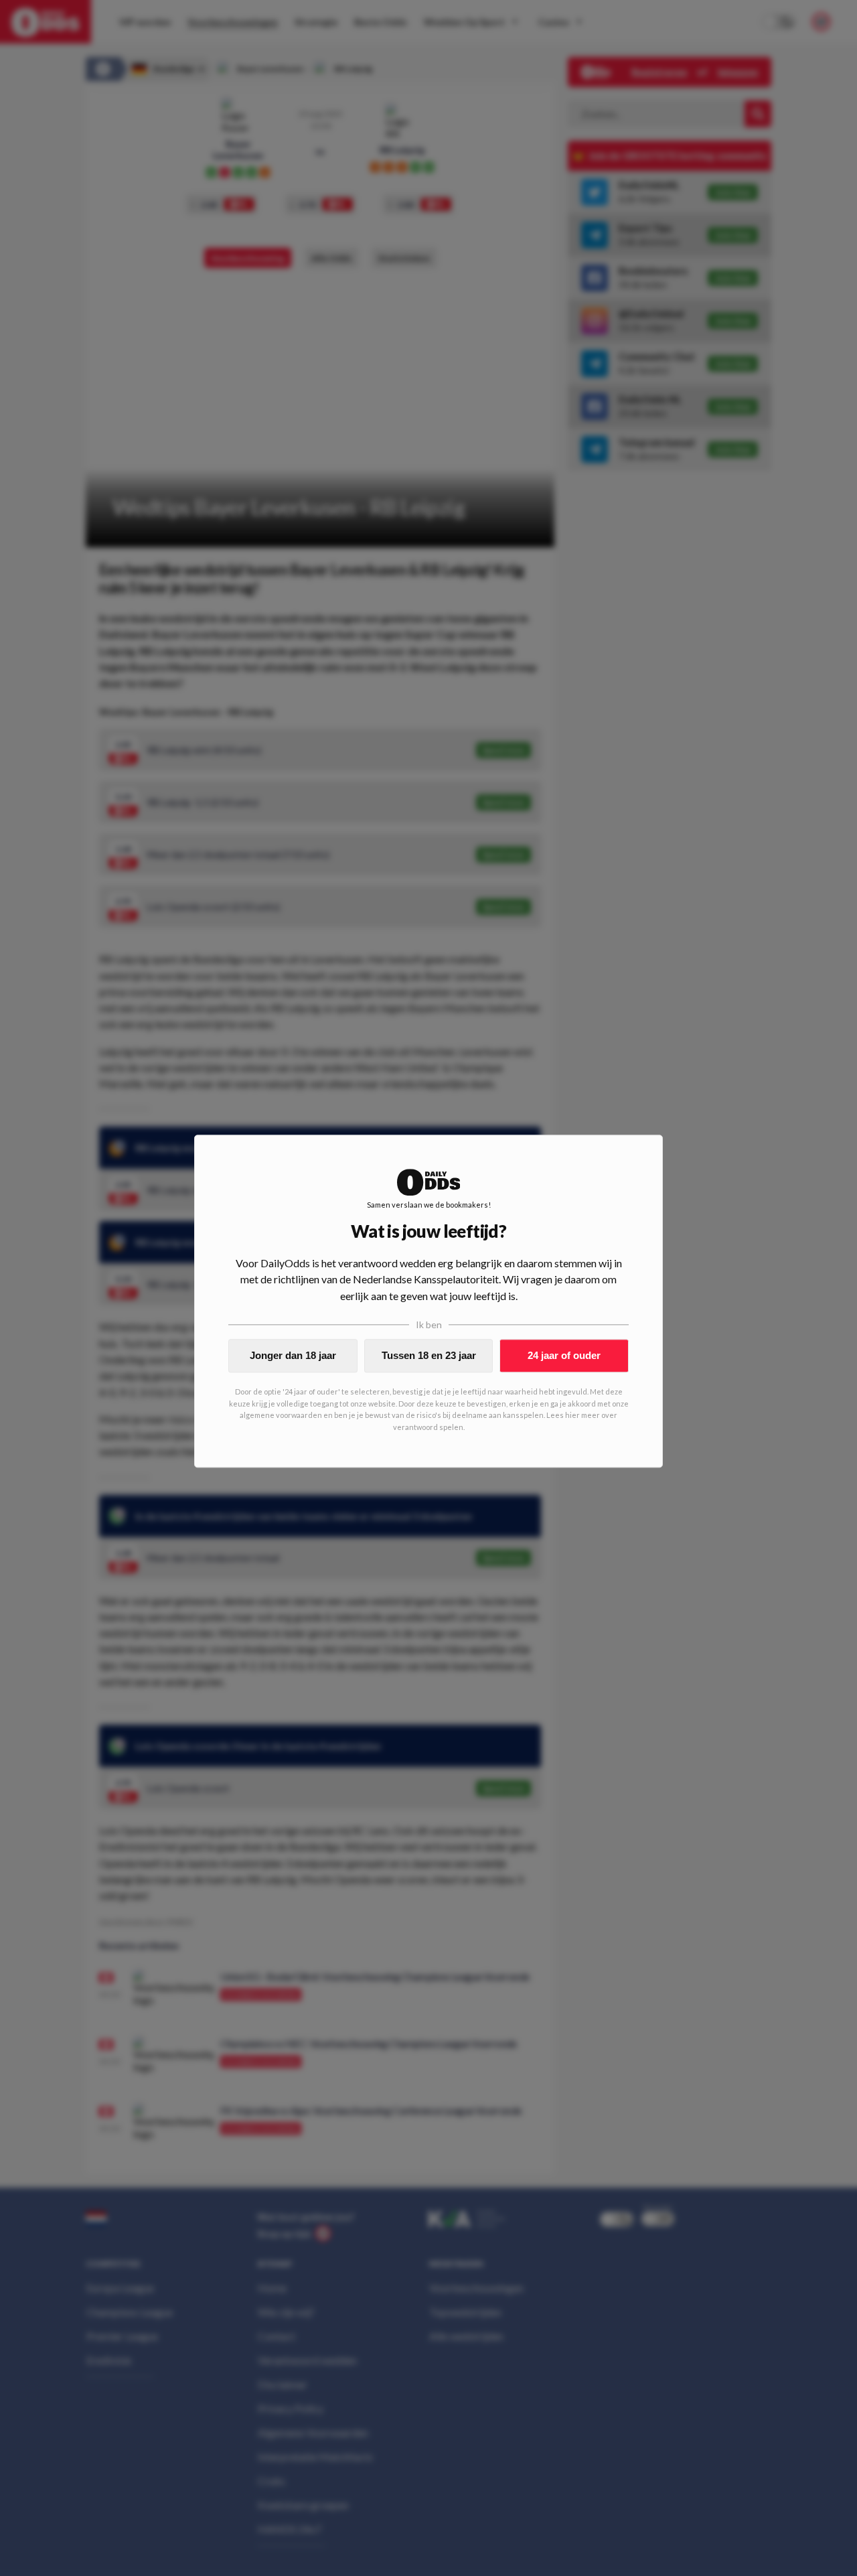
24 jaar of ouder (564, 1355)
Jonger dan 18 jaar (293, 1355)
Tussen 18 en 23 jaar (429, 1355)
